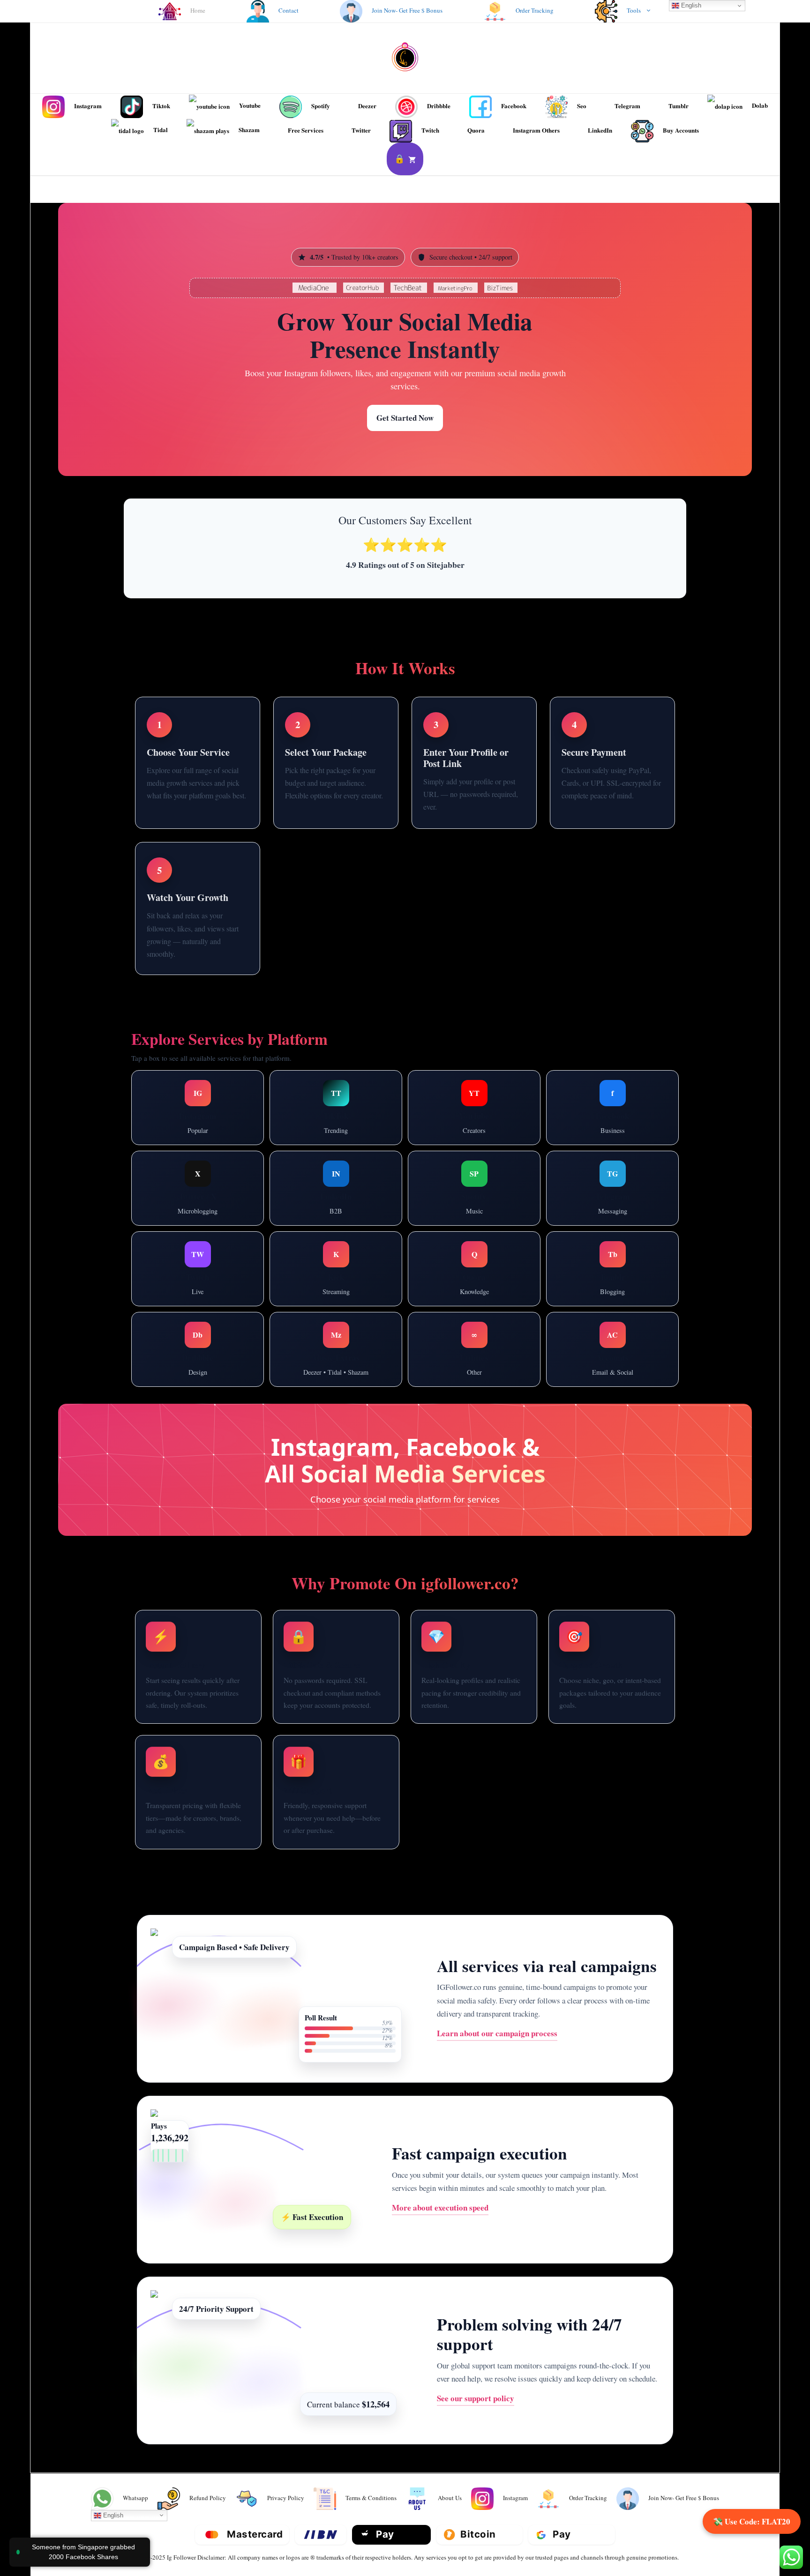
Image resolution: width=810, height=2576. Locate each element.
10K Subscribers (501, 1122)
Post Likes (358, 1192)
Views (342, 1101)
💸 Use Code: (752, 2521)
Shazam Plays (369, 1374)
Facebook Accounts (612, 1363)
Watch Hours (442, 1122)
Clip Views (198, 1283)
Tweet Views (176, 1202)
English (112, 2515)
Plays (496, 1181)
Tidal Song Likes (308, 1374)
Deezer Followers (336, 1353)
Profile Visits (173, 1143)
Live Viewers (220, 1262)
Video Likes (639, 1090)
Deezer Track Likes (336, 1332)
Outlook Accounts (613, 1321)
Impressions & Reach (198, 1122)
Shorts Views (448, 1101)
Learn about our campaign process (497, 2033)
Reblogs (612, 1283)
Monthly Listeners (474, 1202)
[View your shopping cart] (405, 159)
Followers (303, 1101)
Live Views (224, 1143)
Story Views (181, 1101)
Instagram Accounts (612, 1342)
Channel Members (589, 1192)
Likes (375, 1101)
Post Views (648, 1192)
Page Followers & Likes (613, 1111)
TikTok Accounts (613, 1385)
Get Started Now (405, 418)
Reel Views (167, 1080)
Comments (507, 1080)
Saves (223, 1101)
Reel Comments (222, 1080)
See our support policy (476, 2398)
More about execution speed (440, 2207)
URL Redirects (474, 1342)
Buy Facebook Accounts (612, 1132)
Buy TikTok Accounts (336, 1122)
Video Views (587, 1090)
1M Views (474, 1143)
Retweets (224, 1202)
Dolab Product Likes (474, 1363)
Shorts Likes (501, 1101)
